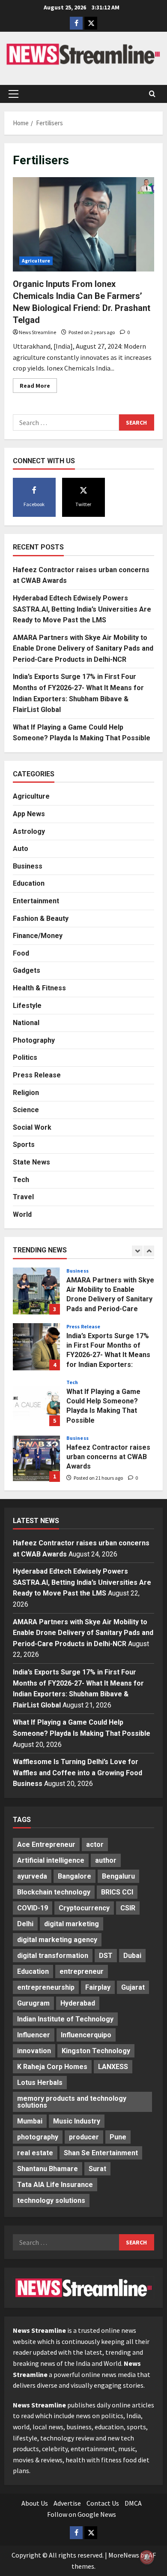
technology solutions (51, 2200)
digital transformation (53, 1956)
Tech (21, 1180)
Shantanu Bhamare (48, 2169)
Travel (23, 1197)
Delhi (25, 1924)
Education (29, 883)
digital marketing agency (57, 1940)
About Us (35, 2503)
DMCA (133, 2503)
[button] (13, 94)
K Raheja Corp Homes (52, 2067)
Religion (26, 1093)
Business (28, 866)
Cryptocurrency (84, 1908)
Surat (97, 2169)
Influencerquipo (86, 2035)
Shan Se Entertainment (101, 2153)
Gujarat (133, 1987)
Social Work (32, 1127)
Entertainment (36, 901)
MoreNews (124, 2555)
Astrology (29, 831)
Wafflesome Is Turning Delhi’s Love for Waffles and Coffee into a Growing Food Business (78, 1773)
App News (29, 814)
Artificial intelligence (51, 1860)
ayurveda (32, 1876)
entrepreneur (82, 1971)
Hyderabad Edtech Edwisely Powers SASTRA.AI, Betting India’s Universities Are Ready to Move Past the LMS (82, 609)
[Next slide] (149, 1251)
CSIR (128, 1908)
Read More (38, 387)
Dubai (132, 1956)
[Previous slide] (137, 1251)
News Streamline (37, 332)
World (22, 1214)
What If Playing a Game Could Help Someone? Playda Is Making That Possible (36, 1403)
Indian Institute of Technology (65, 2019)
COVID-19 (33, 1908)
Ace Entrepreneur (46, 1845)
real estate (35, 2153)
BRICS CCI (117, 1892)
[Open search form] (152, 94)
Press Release (37, 1075)
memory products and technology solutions (72, 2102)
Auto (21, 849)
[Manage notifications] (147, 2557)
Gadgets (27, 970)
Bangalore (75, 1876)
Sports (24, 1145)
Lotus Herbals (40, 2083)
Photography (34, 1040)
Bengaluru (118, 1876)
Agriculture (36, 261)
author (106, 1860)
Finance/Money (38, 936)
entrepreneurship (46, 1987)
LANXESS (113, 2067)
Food (21, 953)
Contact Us (103, 2503)
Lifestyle (27, 1006)
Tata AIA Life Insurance (55, 2185)
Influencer (34, 2035)
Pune (118, 2137)
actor (95, 1845)
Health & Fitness (39, 988)
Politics (25, 1057)
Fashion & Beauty (41, 918)
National (26, 1023)
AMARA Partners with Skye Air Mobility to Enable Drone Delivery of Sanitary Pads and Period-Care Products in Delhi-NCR (83, 649)
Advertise (67, 2503)
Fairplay (98, 1987)
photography (38, 2137)
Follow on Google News (82, 2514)
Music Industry (77, 2121)
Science (26, 1110)
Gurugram (33, 2003)
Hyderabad (78, 2003)
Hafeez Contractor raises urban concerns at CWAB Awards (36, 1458)
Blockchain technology (54, 1892)
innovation (34, 2051)
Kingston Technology (96, 2051)
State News (31, 1162)
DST (106, 1956)
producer (84, 2137)
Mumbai (30, 2121)
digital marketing (72, 1924)
